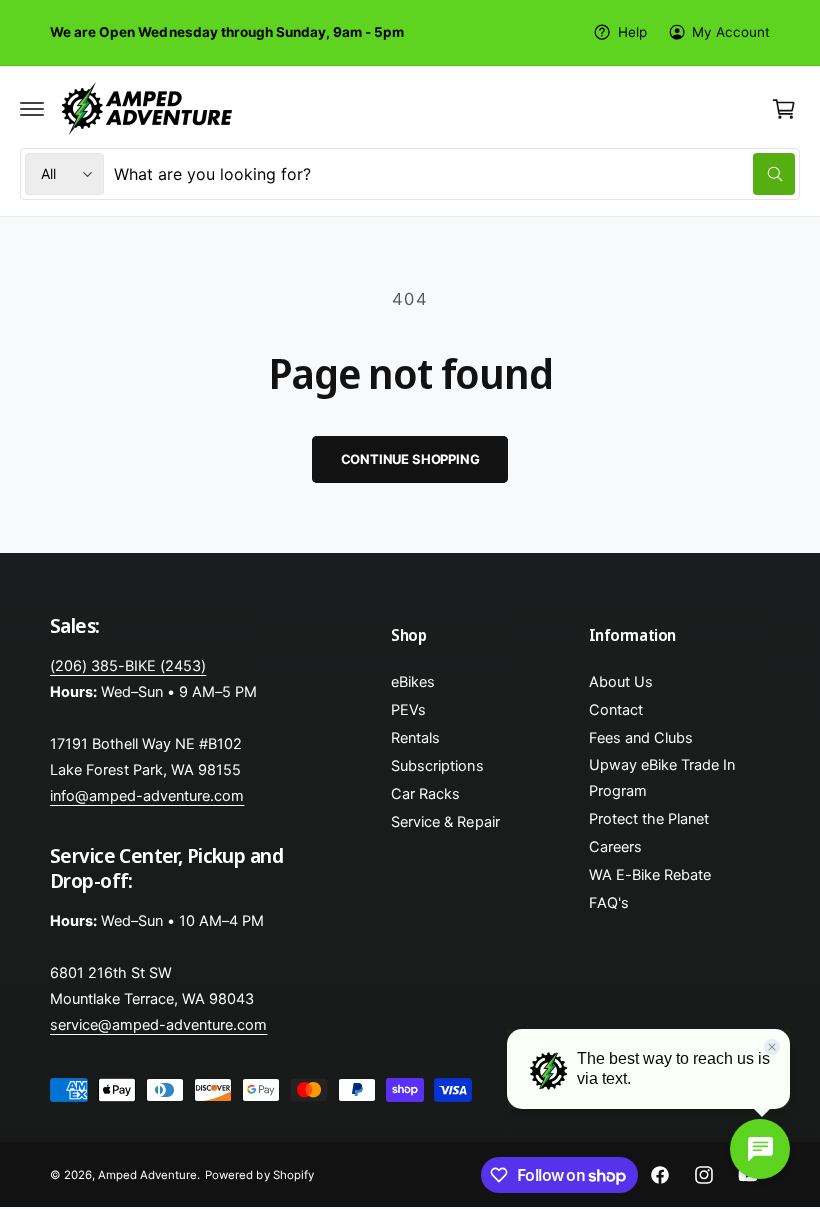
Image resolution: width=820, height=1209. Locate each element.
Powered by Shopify (259, 1175)
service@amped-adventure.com (158, 1025)
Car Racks (425, 794)
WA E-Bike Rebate (650, 875)
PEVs (408, 710)
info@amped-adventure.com (147, 796)
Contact (616, 710)
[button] (32, 109)
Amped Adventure (147, 1175)
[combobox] (454, 174)
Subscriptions (437, 766)
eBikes (413, 682)
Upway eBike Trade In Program (662, 778)
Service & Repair (445, 822)
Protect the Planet (649, 819)
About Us (621, 682)
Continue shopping (410, 459)
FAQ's (609, 903)
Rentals (415, 738)
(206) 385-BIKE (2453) (128, 666)
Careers (615, 847)
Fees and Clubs (641, 738)
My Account (731, 32)
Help (632, 32)
